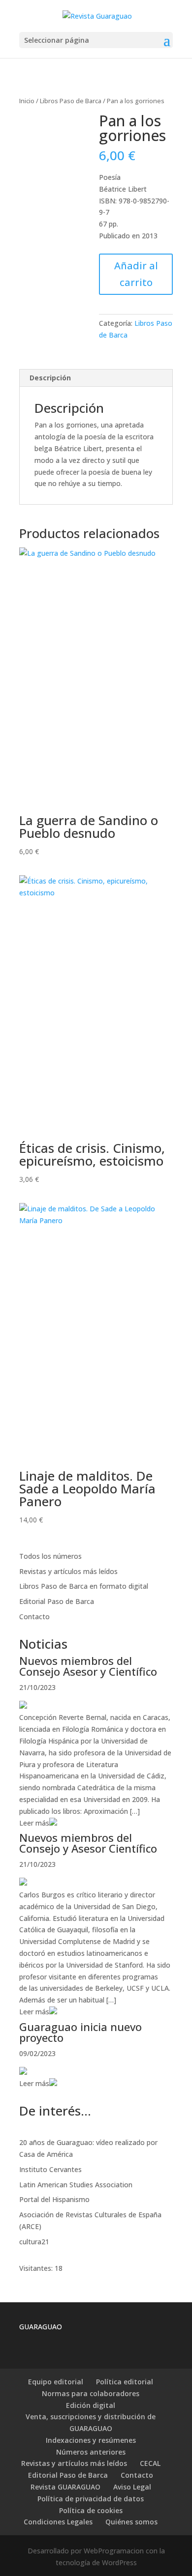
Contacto (34, 1617)
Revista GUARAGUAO (65, 2487)
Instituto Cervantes (50, 2169)
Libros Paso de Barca (71, 101)
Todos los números (50, 1556)
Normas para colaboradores (91, 2393)
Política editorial (125, 2382)
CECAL (150, 2463)
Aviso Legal (132, 2487)
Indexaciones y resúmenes (91, 2440)
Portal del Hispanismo (54, 2199)
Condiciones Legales (58, 2522)
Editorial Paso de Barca (57, 1601)
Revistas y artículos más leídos (68, 1571)
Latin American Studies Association (76, 2185)
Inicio (27, 101)
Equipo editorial (56, 2382)
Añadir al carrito (136, 274)
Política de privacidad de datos (91, 2499)
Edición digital (91, 2405)
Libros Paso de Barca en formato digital (84, 1586)
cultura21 (34, 2242)
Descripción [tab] (50, 378)
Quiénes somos (131, 2522)
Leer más (34, 1823)
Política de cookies (91, 2510)
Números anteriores (91, 2452)
